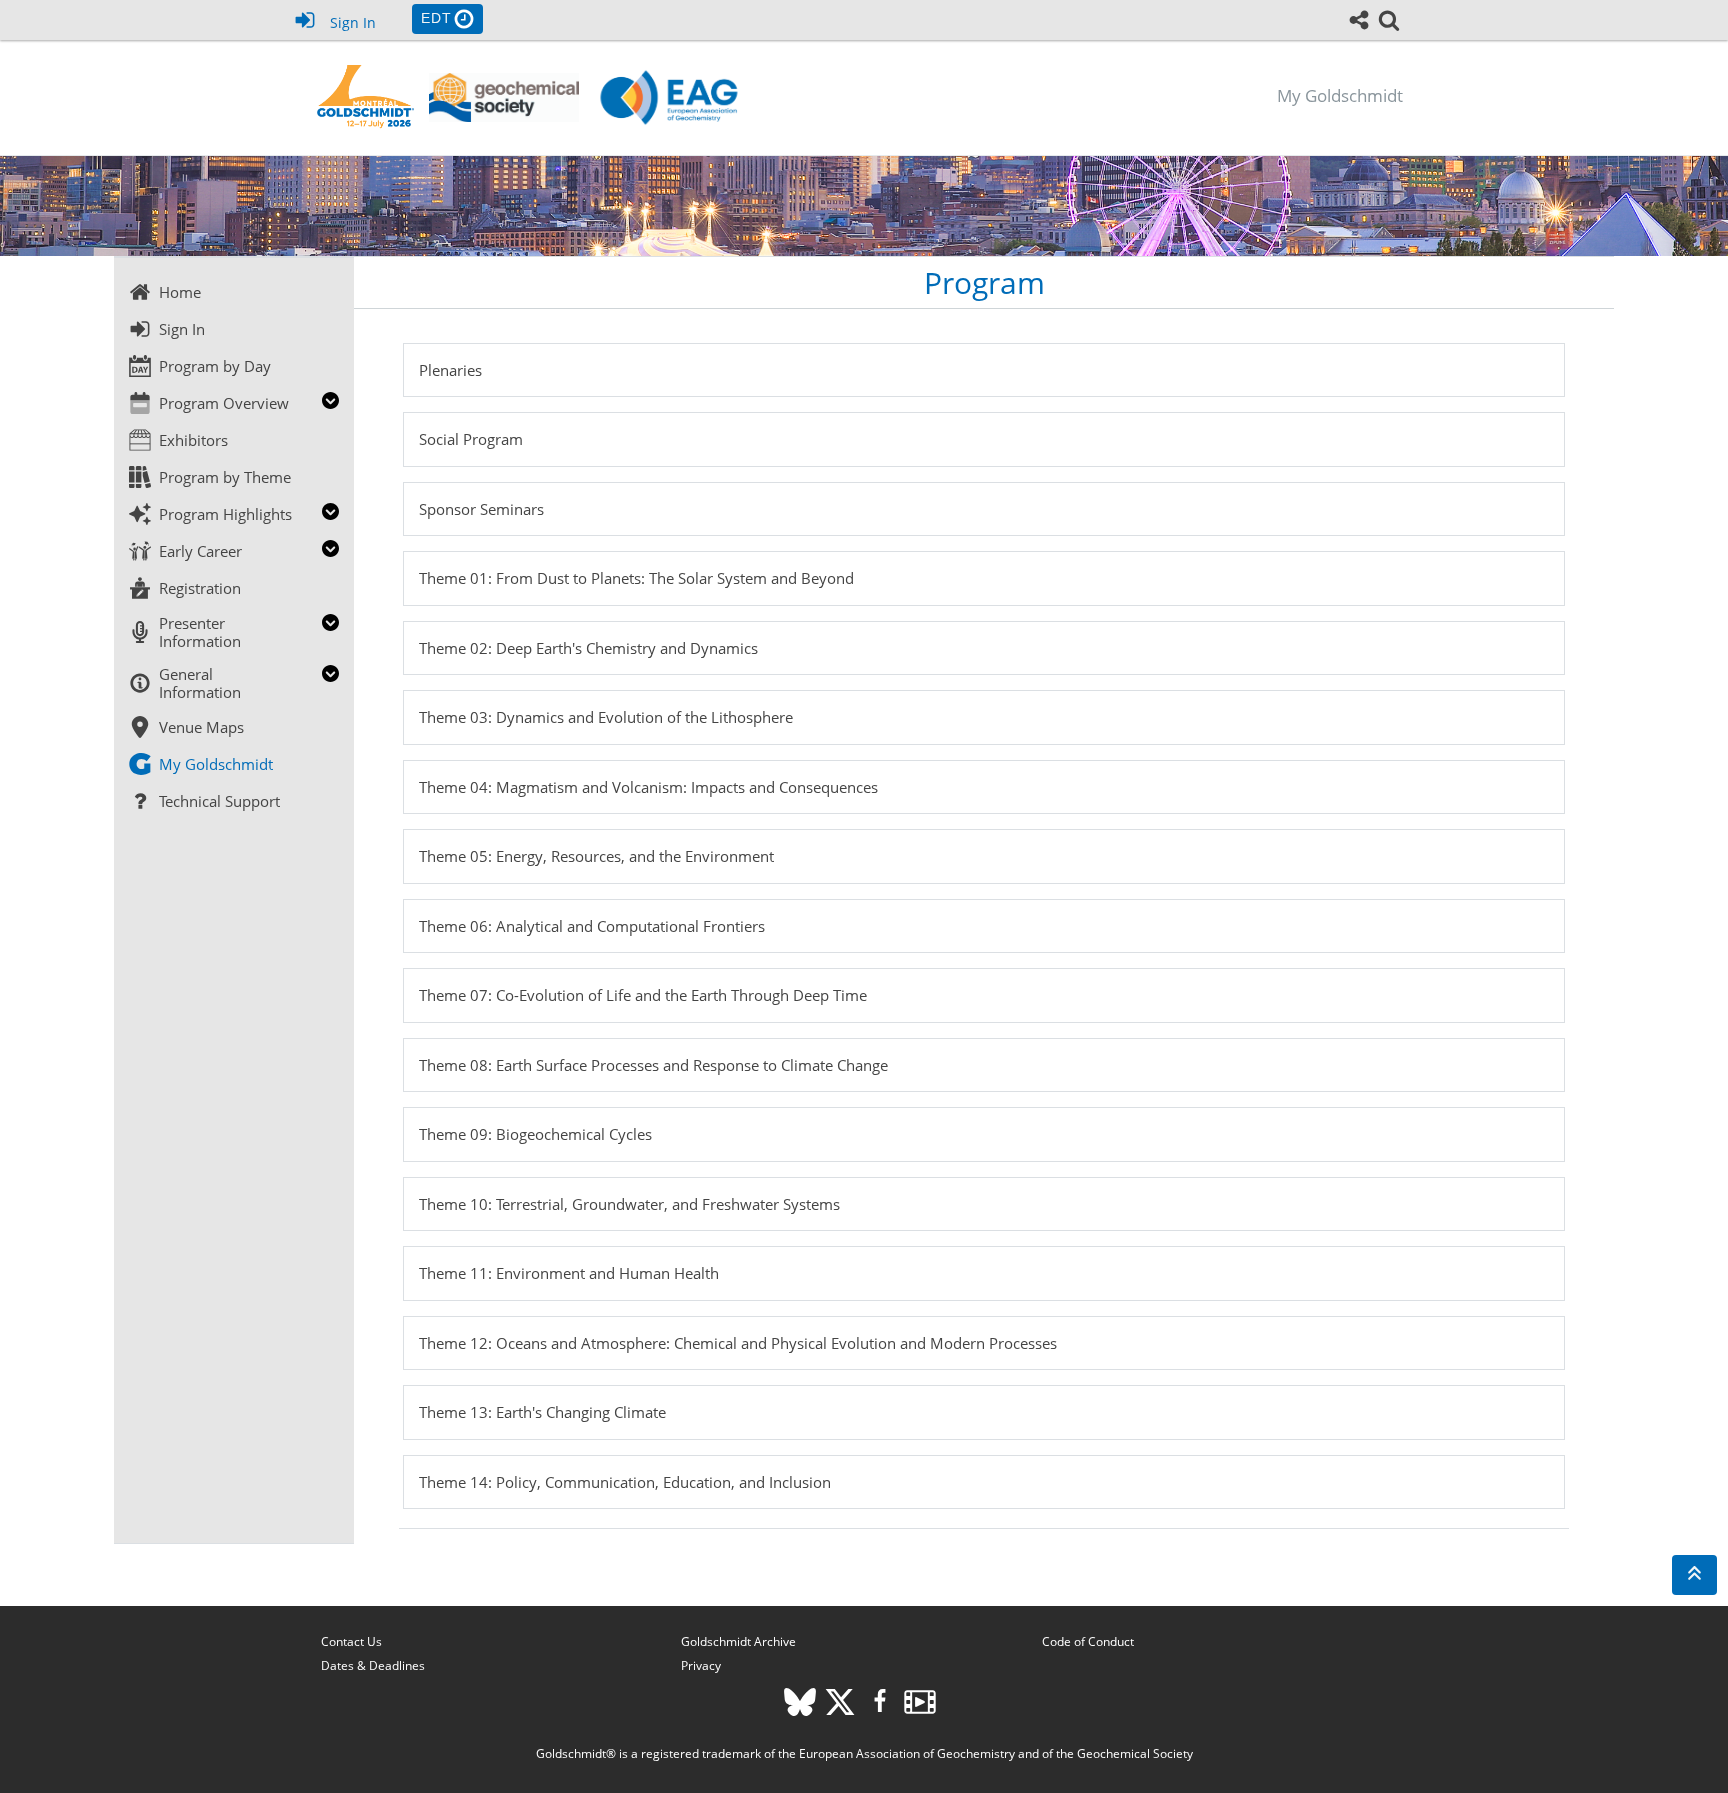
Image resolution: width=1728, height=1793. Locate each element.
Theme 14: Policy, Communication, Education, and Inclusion (625, 1482)
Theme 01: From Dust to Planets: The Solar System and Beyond (636, 578)
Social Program (471, 439)
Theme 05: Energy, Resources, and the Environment (596, 856)
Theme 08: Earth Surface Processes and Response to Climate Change (653, 1065)
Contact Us (351, 1641)
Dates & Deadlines (373, 1665)
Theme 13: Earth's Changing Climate (542, 1412)
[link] (1389, 20)
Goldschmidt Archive (738, 1641)
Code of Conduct (1088, 1641)
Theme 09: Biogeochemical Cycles (535, 1134)
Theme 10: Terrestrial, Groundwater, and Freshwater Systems (629, 1204)
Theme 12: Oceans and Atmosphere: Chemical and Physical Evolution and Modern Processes (738, 1343)
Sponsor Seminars (481, 509)
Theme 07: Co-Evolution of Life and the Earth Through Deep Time (643, 995)
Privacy (701, 1665)
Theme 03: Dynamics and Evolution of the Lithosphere (606, 717)
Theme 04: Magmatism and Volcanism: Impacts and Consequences (648, 787)
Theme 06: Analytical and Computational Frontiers (592, 926)
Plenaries (450, 370)
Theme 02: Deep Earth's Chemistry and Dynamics (588, 648)
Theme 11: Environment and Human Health (569, 1273)
